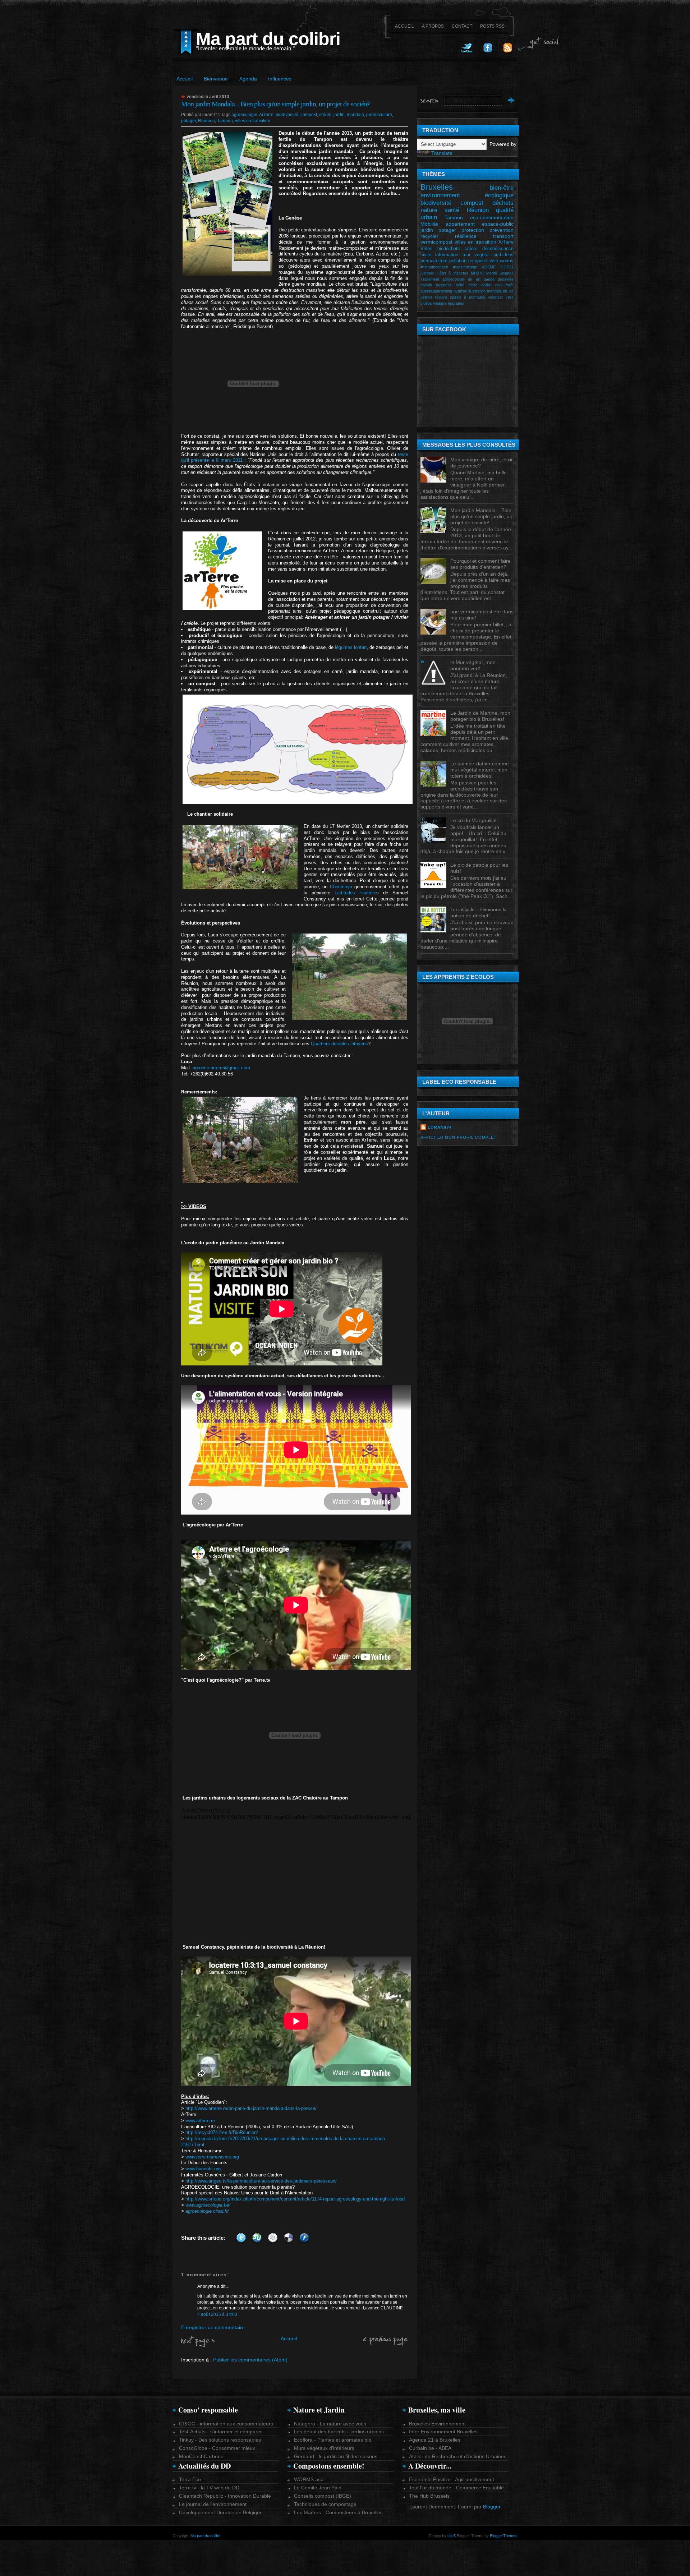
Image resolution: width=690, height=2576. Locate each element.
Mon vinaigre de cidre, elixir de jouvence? (482, 463)
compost (309, 115)
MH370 (477, 273)
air (470, 279)
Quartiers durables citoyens (339, 1044)
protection (473, 230)
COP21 (507, 267)
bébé (460, 285)
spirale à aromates (468, 297)
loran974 (440, 1127)
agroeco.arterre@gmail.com (221, 1068)
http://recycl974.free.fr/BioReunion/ (222, 2132)
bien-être (502, 188)
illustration (477, 291)
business (444, 285)
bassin (426, 285)
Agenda (248, 79)
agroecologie (244, 115)
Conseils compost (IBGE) (323, 2496)
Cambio (427, 273)
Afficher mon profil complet (459, 1137)
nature (429, 210)
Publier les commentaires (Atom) (250, 2360)
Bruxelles (437, 187)
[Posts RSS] (508, 51)
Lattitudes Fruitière (355, 893)
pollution (458, 261)
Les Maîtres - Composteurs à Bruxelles (338, 2512)
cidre (473, 285)
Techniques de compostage (325, 2504)
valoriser (496, 297)
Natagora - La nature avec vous (330, 2424)
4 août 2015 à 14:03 (217, 2314)
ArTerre (266, 115)
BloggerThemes (503, 2536)
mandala (355, 115)
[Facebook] (488, 51)
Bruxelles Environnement (437, 2424)
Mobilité (429, 224)
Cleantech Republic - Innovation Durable (225, 2496)
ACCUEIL (404, 26)
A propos (433, 26)
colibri (486, 285)
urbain (429, 217)
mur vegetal (476, 255)
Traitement (430, 279)
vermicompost (436, 242)
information (447, 255)
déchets (503, 203)
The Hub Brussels (429, 2496)
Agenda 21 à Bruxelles (435, 2440)
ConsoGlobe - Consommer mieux (217, 2448)
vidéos (426, 303)
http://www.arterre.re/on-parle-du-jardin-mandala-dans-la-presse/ (251, 2108)
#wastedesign (465, 267)
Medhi (491, 273)
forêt (510, 285)
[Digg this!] (273, 2238)
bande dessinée (499, 279)
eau (498, 285)
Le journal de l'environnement (213, 2504)
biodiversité (287, 115)
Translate (442, 153)
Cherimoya (341, 887)
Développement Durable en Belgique (221, 2512)
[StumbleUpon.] (257, 2238)
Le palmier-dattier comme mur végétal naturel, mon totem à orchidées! (480, 770)
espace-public (498, 224)
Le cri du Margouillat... (476, 820)
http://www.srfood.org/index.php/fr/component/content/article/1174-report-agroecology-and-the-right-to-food (295, 2199)
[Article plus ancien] (386, 2344)
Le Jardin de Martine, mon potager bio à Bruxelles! (480, 716)
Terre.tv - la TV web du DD (209, 2488)
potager (188, 121)
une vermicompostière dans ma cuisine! (482, 615)
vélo (494, 261)
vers (510, 297)
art (478, 279)
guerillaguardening (436, 291)
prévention (502, 230)
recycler (429, 236)
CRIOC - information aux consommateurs (226, 2424)
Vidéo (426, 249)
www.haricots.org (203, 2169)
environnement (440, 195)
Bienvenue (216, 79)
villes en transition (253, 121)
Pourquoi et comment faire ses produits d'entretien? (480, 564)
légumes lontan (351, 647)
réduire (441, 297)
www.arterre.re (200, 2121)
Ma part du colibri (268, 39)
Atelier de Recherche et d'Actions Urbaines (458, 2456)
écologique (499, 195)
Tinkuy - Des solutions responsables (220, 2440)
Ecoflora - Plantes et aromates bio (333, 2440)
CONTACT (462, 26)
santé (452, 210)
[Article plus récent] (198, 2345)
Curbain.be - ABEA (430, 2448)
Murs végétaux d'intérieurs (324, 2448)
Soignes (507, 273)
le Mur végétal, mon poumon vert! (473, 665)
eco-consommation (492, 217)
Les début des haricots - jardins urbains (339, 2432)
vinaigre (440, 303)
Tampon (225, 121)
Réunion (206, 121)
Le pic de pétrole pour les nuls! (479, 868)
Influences (280, 79)
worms (507, 261)
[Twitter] (467, 51)
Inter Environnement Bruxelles (443, 2432)
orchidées (503, 255)
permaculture (379, 115)
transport (503, 236)
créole (325, 115)
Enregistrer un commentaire (213, 2327)
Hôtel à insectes (452, 273)
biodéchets (449, 249)
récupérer (478, 261)
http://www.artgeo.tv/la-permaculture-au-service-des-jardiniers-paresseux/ (261, 2181)
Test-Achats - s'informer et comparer (220, 2432)
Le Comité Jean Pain (318, 2488)
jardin (339, 115)
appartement (460, 224)
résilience (466, 236)
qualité (505, 210)
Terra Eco (190, 2479)
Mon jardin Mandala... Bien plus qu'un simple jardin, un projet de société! (276, 104)
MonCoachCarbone (201, 2456)
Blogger (492, 2507)
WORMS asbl (309, 2479)
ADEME (489, 267)
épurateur (456, 303)
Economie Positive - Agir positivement (452, 2479)
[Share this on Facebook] (304, 2238)
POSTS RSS (492, 26)
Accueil (185, 79)
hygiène (460, 291)
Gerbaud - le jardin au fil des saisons (336, 2456)
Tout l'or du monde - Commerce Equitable (456, 2488)
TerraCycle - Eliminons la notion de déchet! (479, 913)
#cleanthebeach (434, 267)
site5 (452, 2536)
